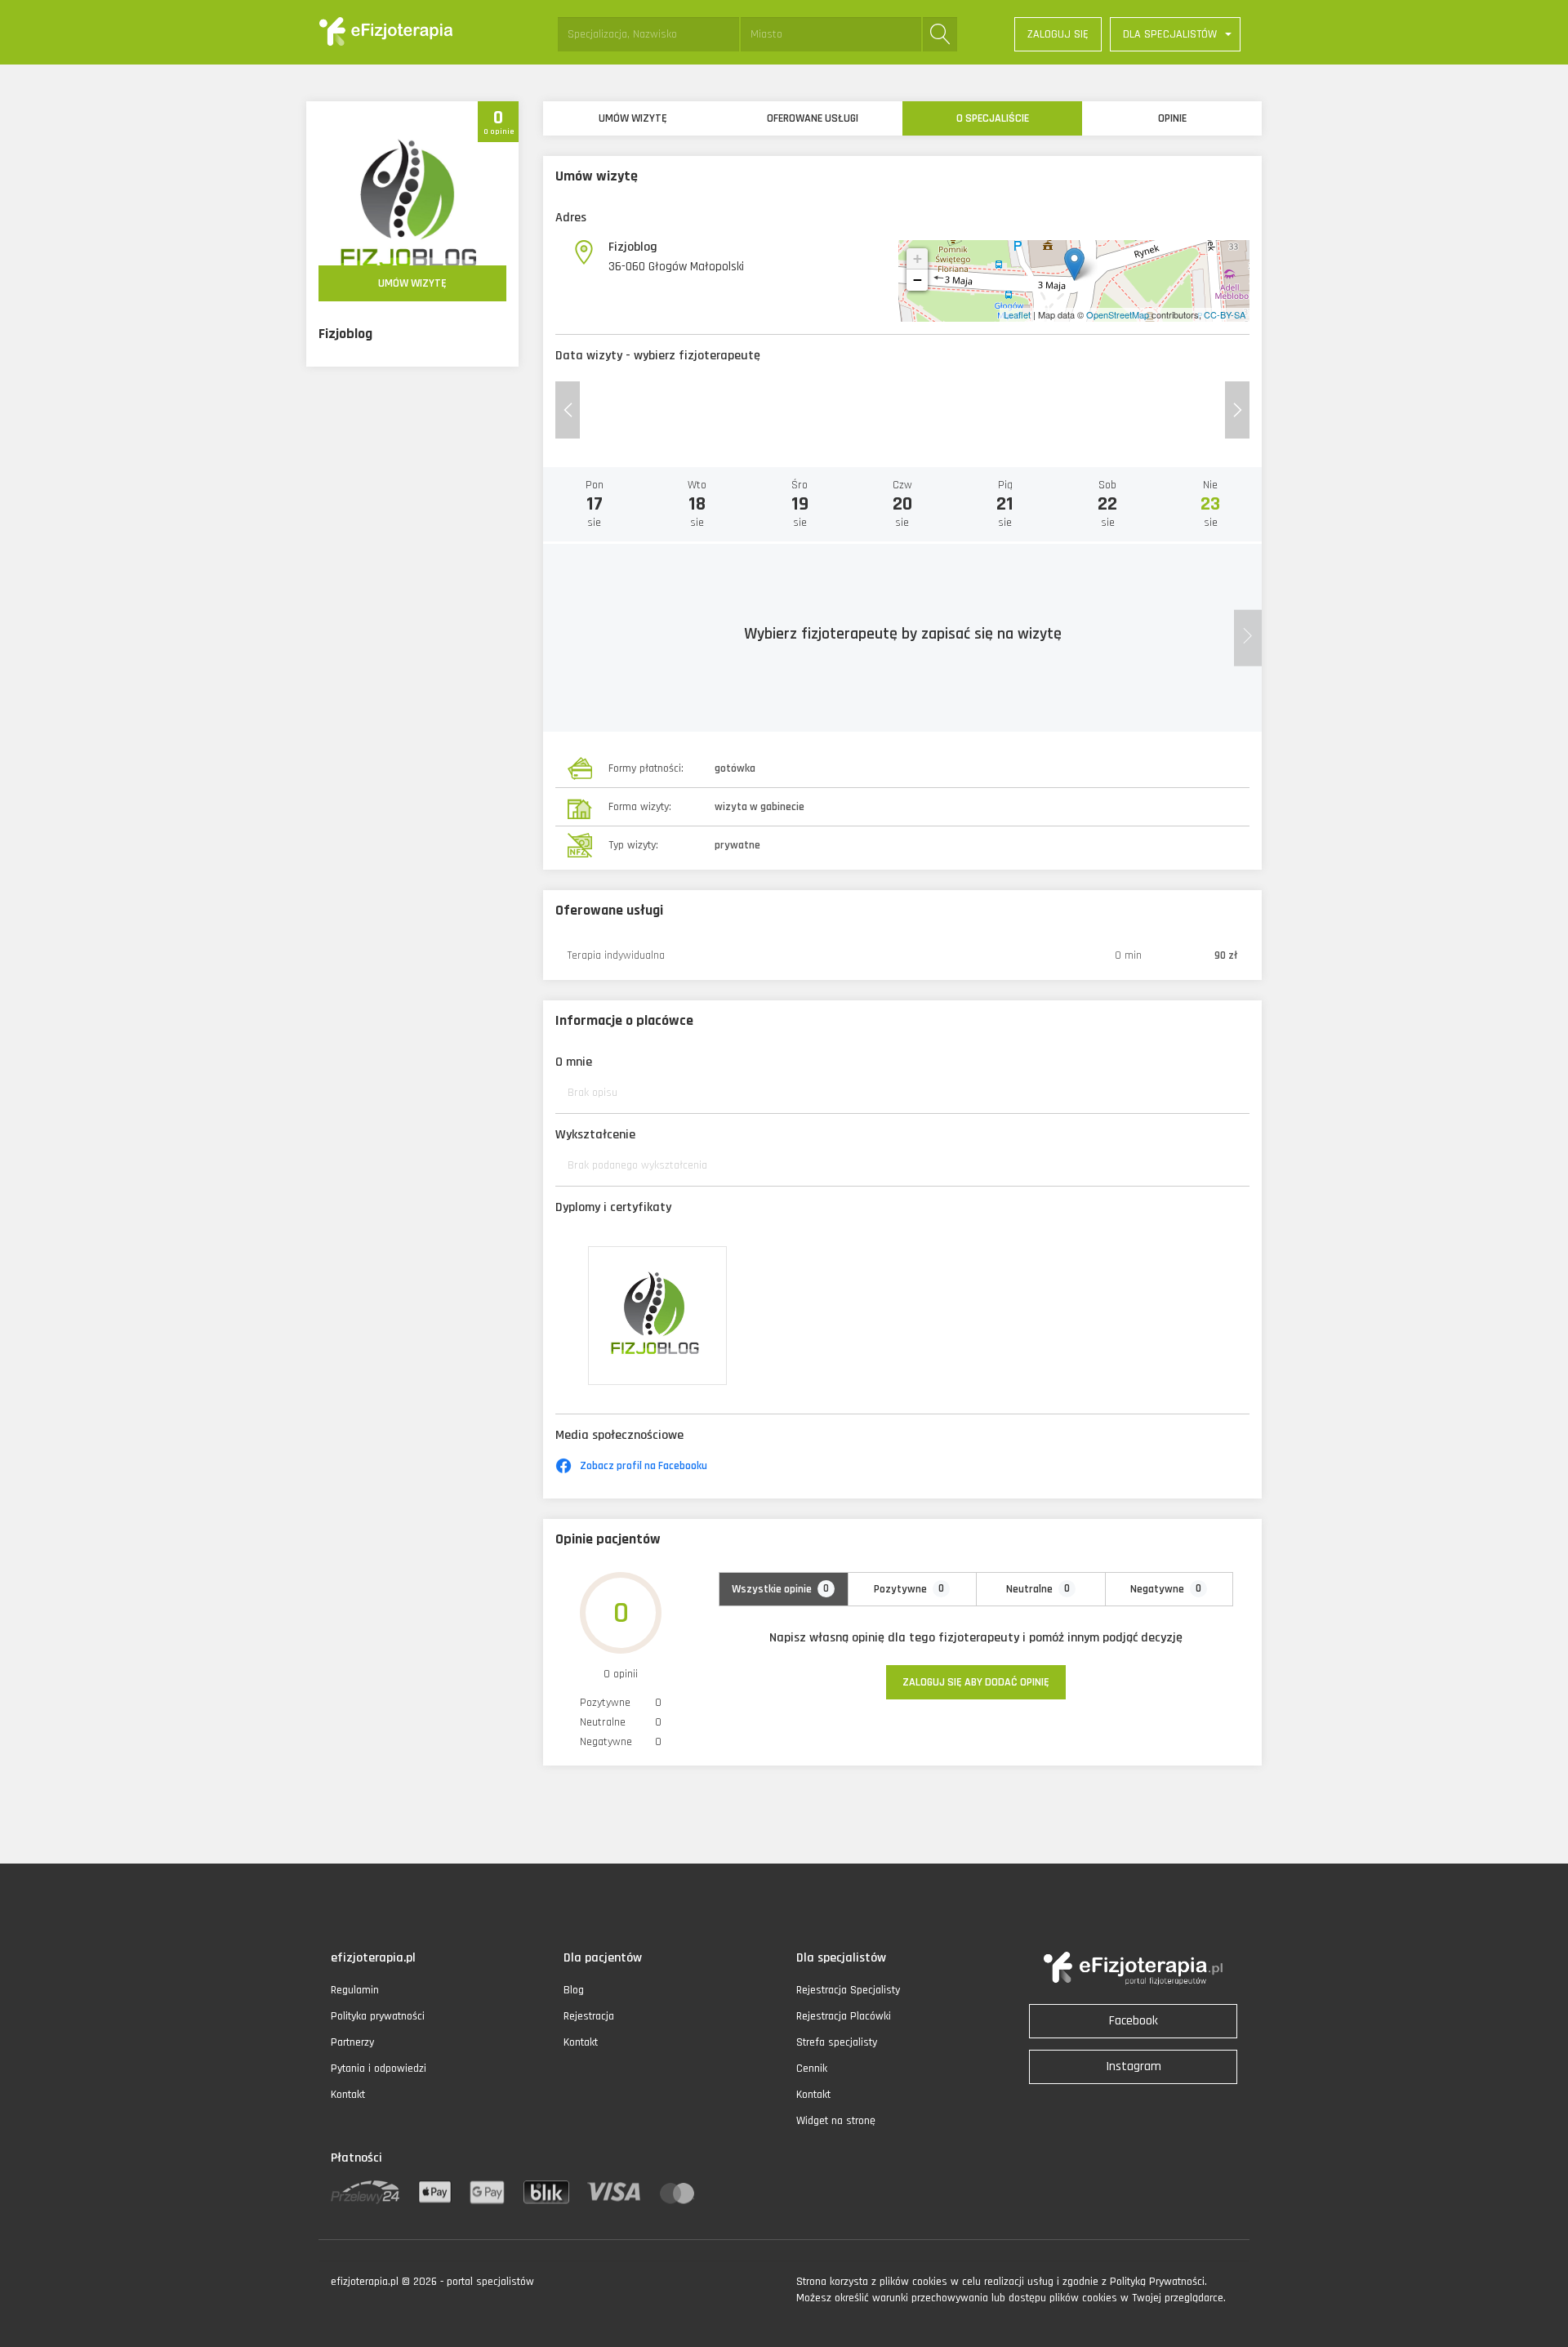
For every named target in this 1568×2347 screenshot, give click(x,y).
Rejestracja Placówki (844, 2016)
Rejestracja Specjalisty (848, 1990)
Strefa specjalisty (837, 2042)
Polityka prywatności (378, 2016)
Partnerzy (352, 2042)
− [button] (918, 280)
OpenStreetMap (1118, 314)
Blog (574, 1990)
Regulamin (355, 1990)
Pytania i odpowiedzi (379, 2069)
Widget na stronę (836, 2121)
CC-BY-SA (1225, 314)
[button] (1175, 34)
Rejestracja (589, 2016)
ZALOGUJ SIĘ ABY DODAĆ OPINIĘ (976, 1682)
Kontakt (348, 2095)
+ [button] (918, 258)
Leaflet (1017, 314)
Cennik (812, 2069)
